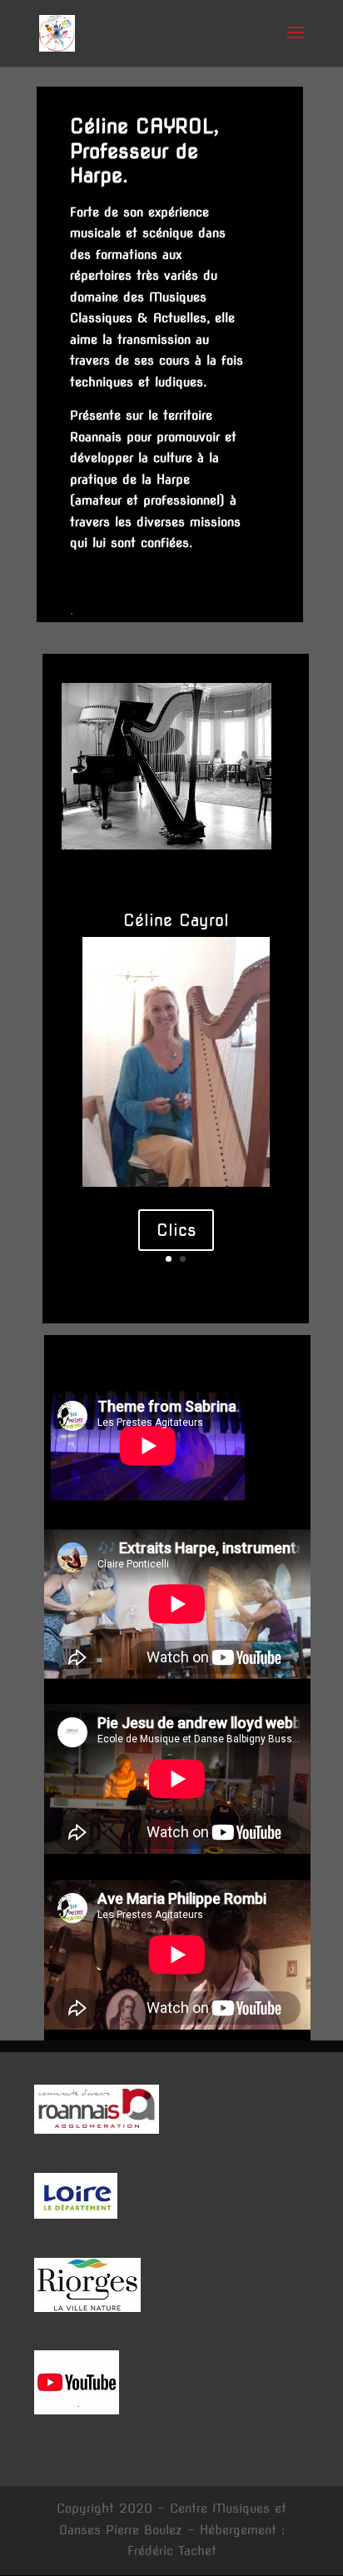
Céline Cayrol (176, 920)
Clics (176, 1230)
